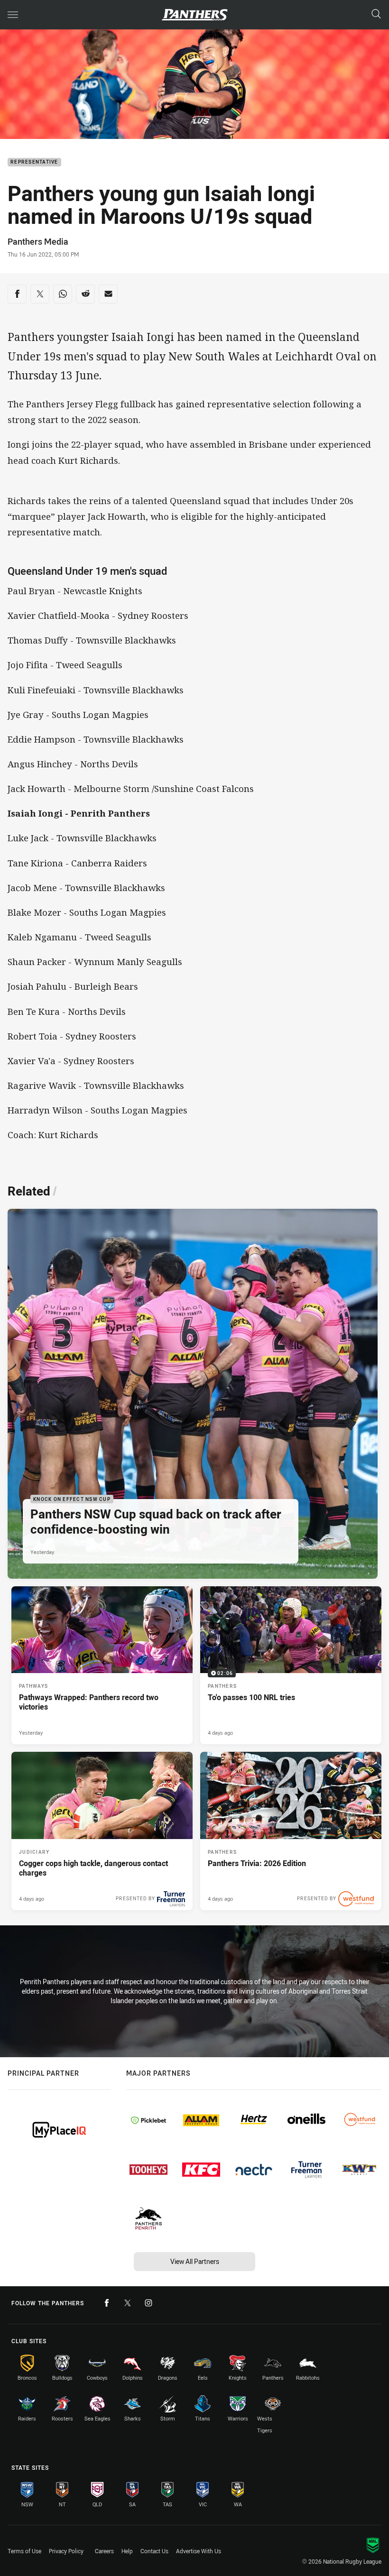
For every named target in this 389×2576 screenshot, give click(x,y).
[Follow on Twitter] (128, 2303)
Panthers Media (38, 241)
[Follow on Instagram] (148, 2303)
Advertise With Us (199, 2551)
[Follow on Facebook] (107, 2303)
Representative (34, 162)
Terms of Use (24, 2551)
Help (127, 2551)
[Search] (376, 14)
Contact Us (154, 2551)
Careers (104, 2551)
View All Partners (195, 2261)
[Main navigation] (13, 15)
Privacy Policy (66, 2551)
